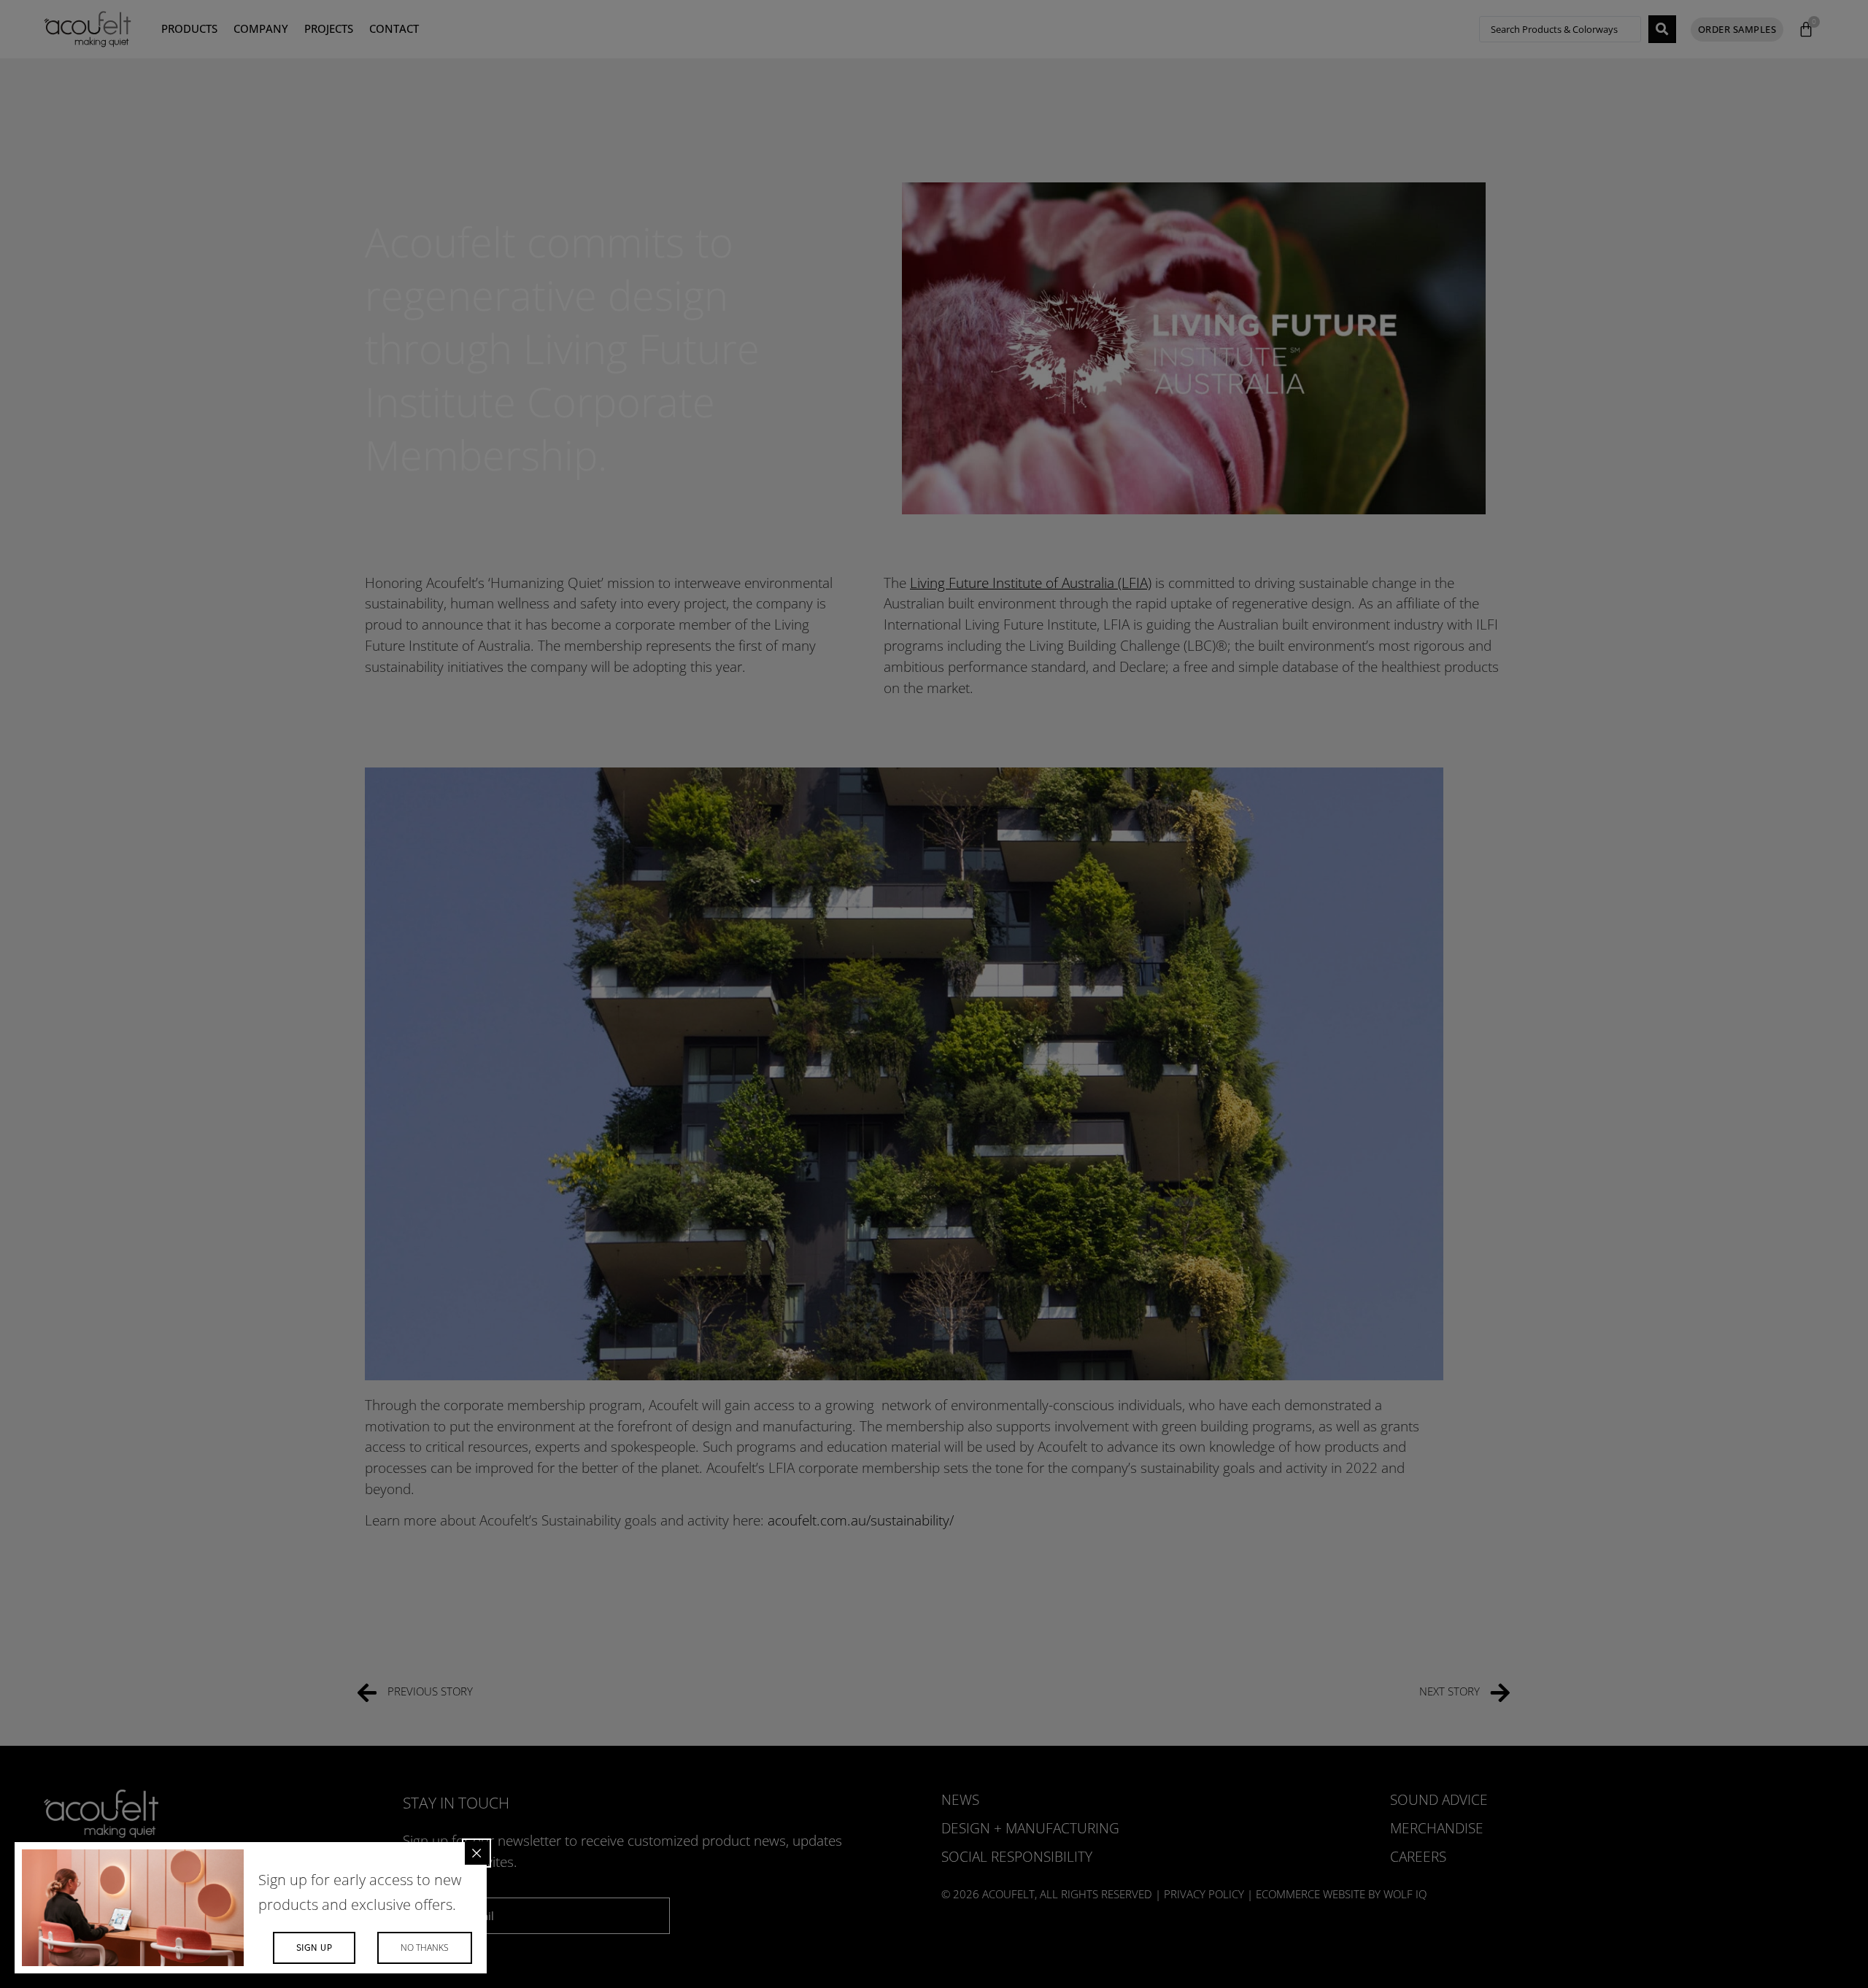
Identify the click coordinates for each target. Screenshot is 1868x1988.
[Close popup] (476, 1853)
